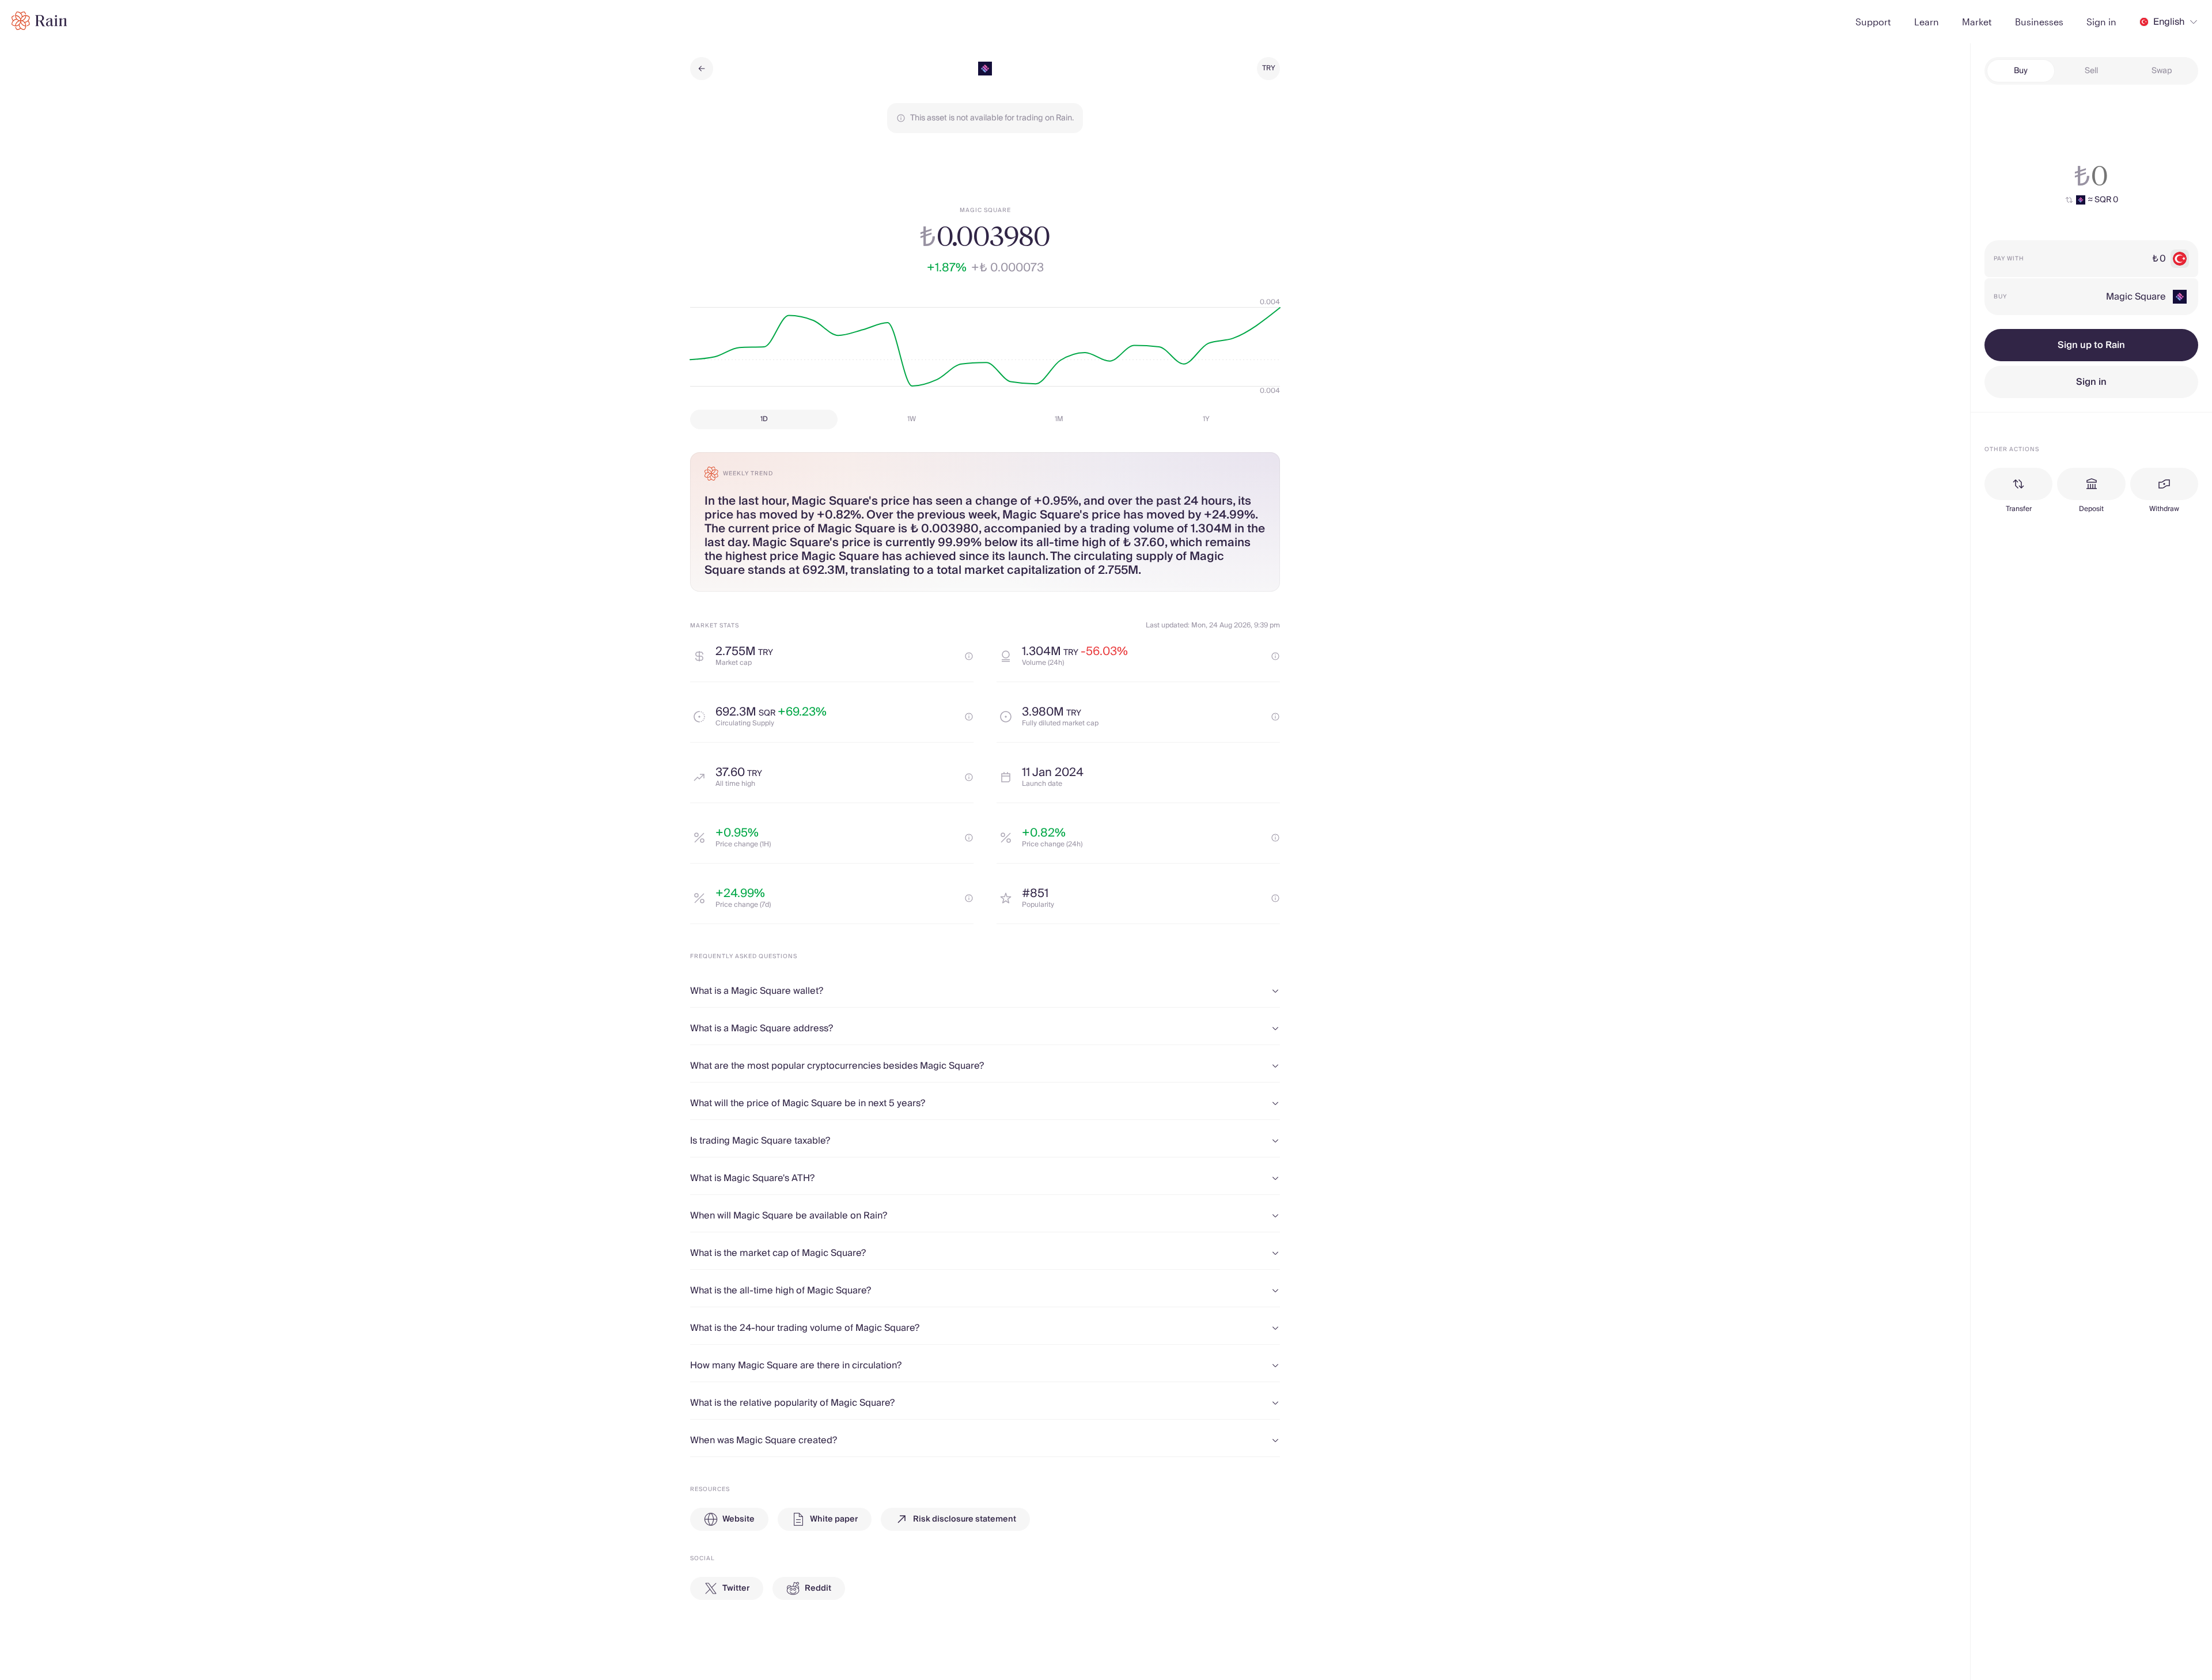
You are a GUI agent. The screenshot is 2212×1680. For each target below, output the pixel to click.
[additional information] (969, 656)
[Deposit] (2091, 484)
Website (738, 1519)
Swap (2162, 71)
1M (1059, 419)
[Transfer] (2018, 484)
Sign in (2091, 382)
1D (764, 419)
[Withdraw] (2164, 484)
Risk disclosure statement (965, 1519)
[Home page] (39, 21)
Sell (2091, 71)
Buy (2021, 71)
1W (912, 419)
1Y (1206, 419)
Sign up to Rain (2091, 345)
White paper (834, 1519)
